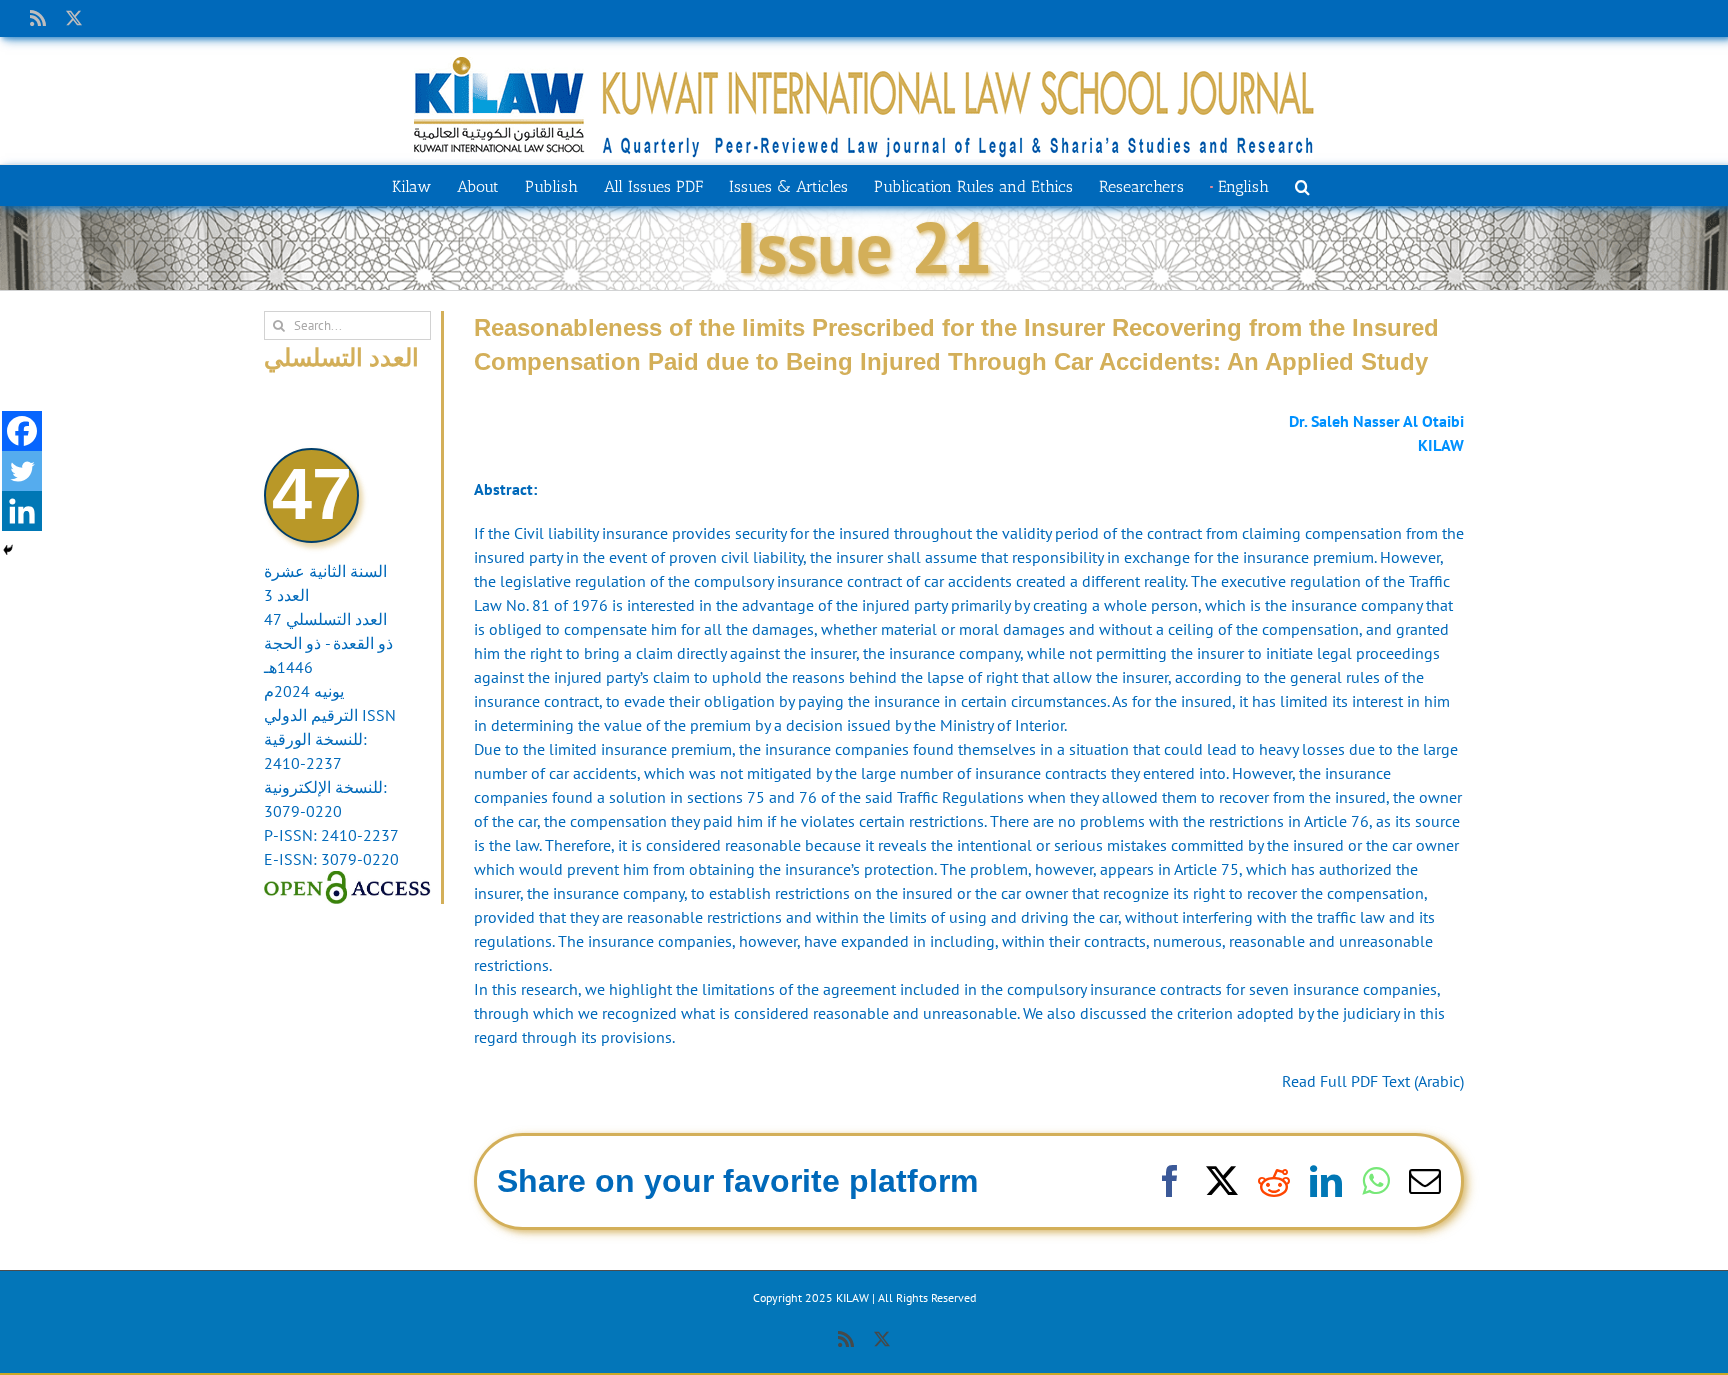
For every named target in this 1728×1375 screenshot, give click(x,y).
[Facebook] (22, 431)
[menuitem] (1239, 185)
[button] (1302, 185)
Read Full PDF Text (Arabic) (1373, 1081)
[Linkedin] (22, 511)
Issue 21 (864, 246)
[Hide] (8, 550)
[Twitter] (22, 471)
